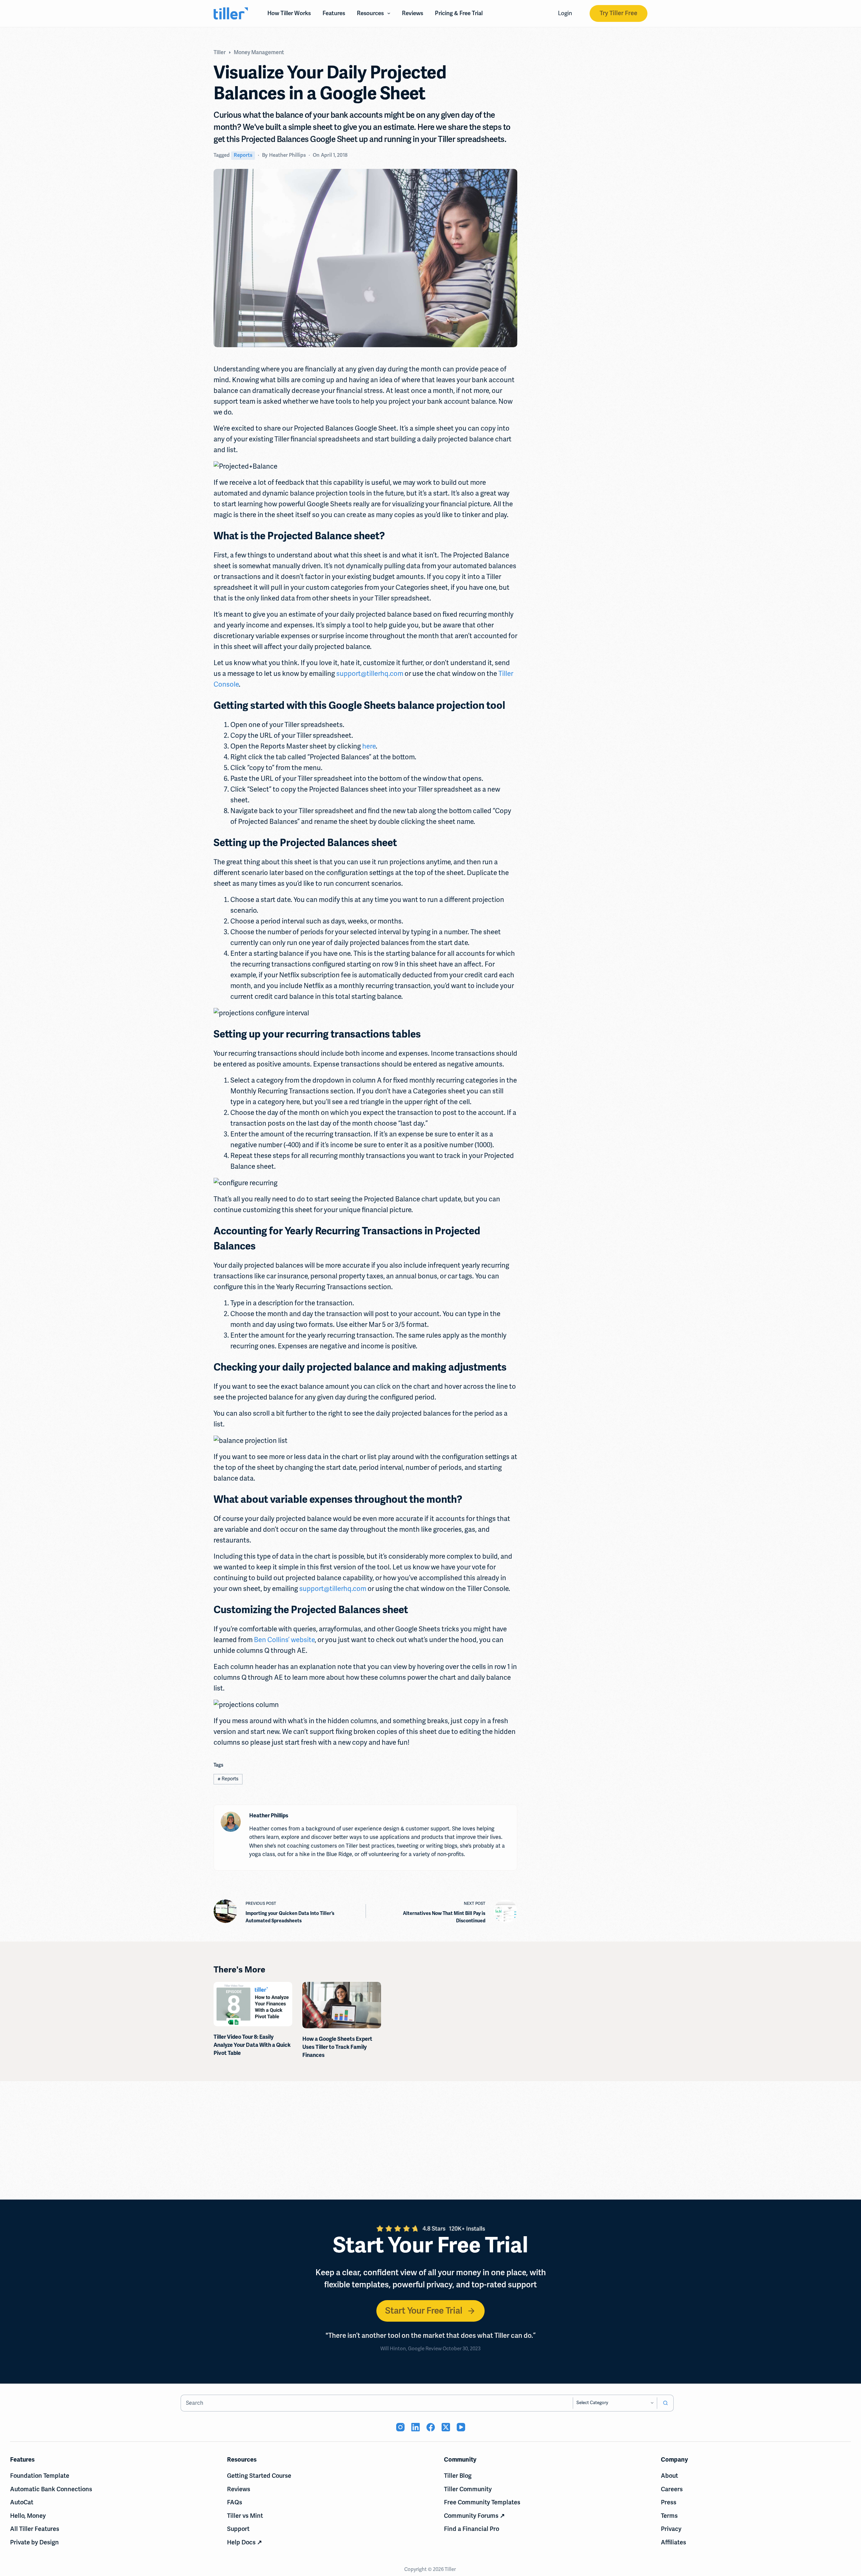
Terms (669, 2516)
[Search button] (665, 2403)
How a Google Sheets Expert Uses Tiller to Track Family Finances (337, 2047)
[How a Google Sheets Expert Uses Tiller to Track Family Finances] (342, 2005)
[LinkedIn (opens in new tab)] (416, 2427)
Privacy (671, 2529)
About (669, 2476)
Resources (370, 13)
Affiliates (673, 2542)
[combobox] (377, 2403)
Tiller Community (468, 2489)
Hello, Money (28, 2516)
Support (238, 2529)
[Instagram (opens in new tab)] (400, 2427)
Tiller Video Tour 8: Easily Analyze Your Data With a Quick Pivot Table (252, 2045)
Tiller (451, 2569)
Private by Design (34, 2542)
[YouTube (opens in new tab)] (461, 2427)
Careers (672, 2489)
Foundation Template (40, 2476)
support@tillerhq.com (370, 674)
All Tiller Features (35, 2529)
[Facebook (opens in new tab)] (431, 2427)
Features (334, 13)
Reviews (413, 13)
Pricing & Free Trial (459, 13)
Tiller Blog (458, 2476)
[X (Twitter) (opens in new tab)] (446, 2427)
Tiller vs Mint (245, 2516)
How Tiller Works (289, 13)
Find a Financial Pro (472, 2529)
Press (669, 2502)
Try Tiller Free (619, 13)
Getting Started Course (259, 2476)
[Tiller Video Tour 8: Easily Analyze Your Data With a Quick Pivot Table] (253, 2004)
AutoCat (22, 2502)
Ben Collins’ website (284, 1640)
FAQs (235, 2502)
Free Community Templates (482, 2502)
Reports (243, 155)
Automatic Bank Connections (51, 2489)
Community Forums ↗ (474, 2516)
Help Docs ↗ (245, 2542)
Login (565, 13)
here (369, 746)
